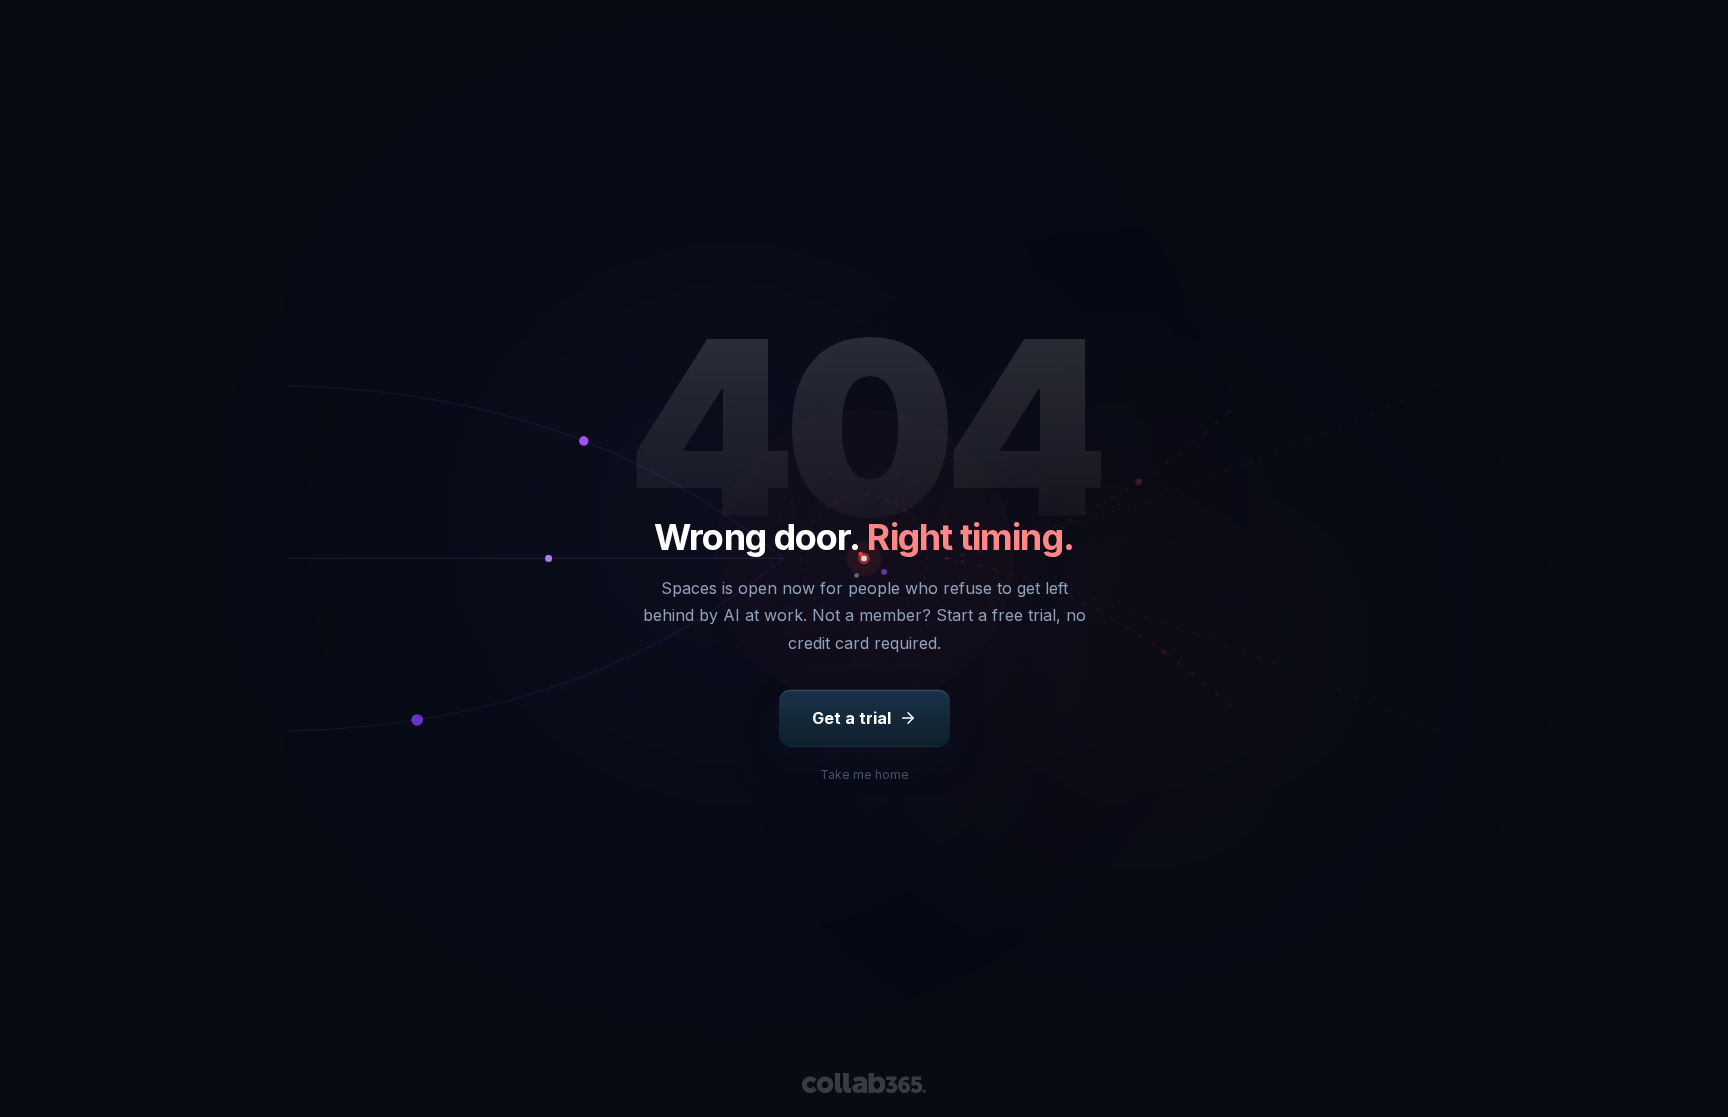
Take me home (864, 774)
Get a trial (851, 718)
